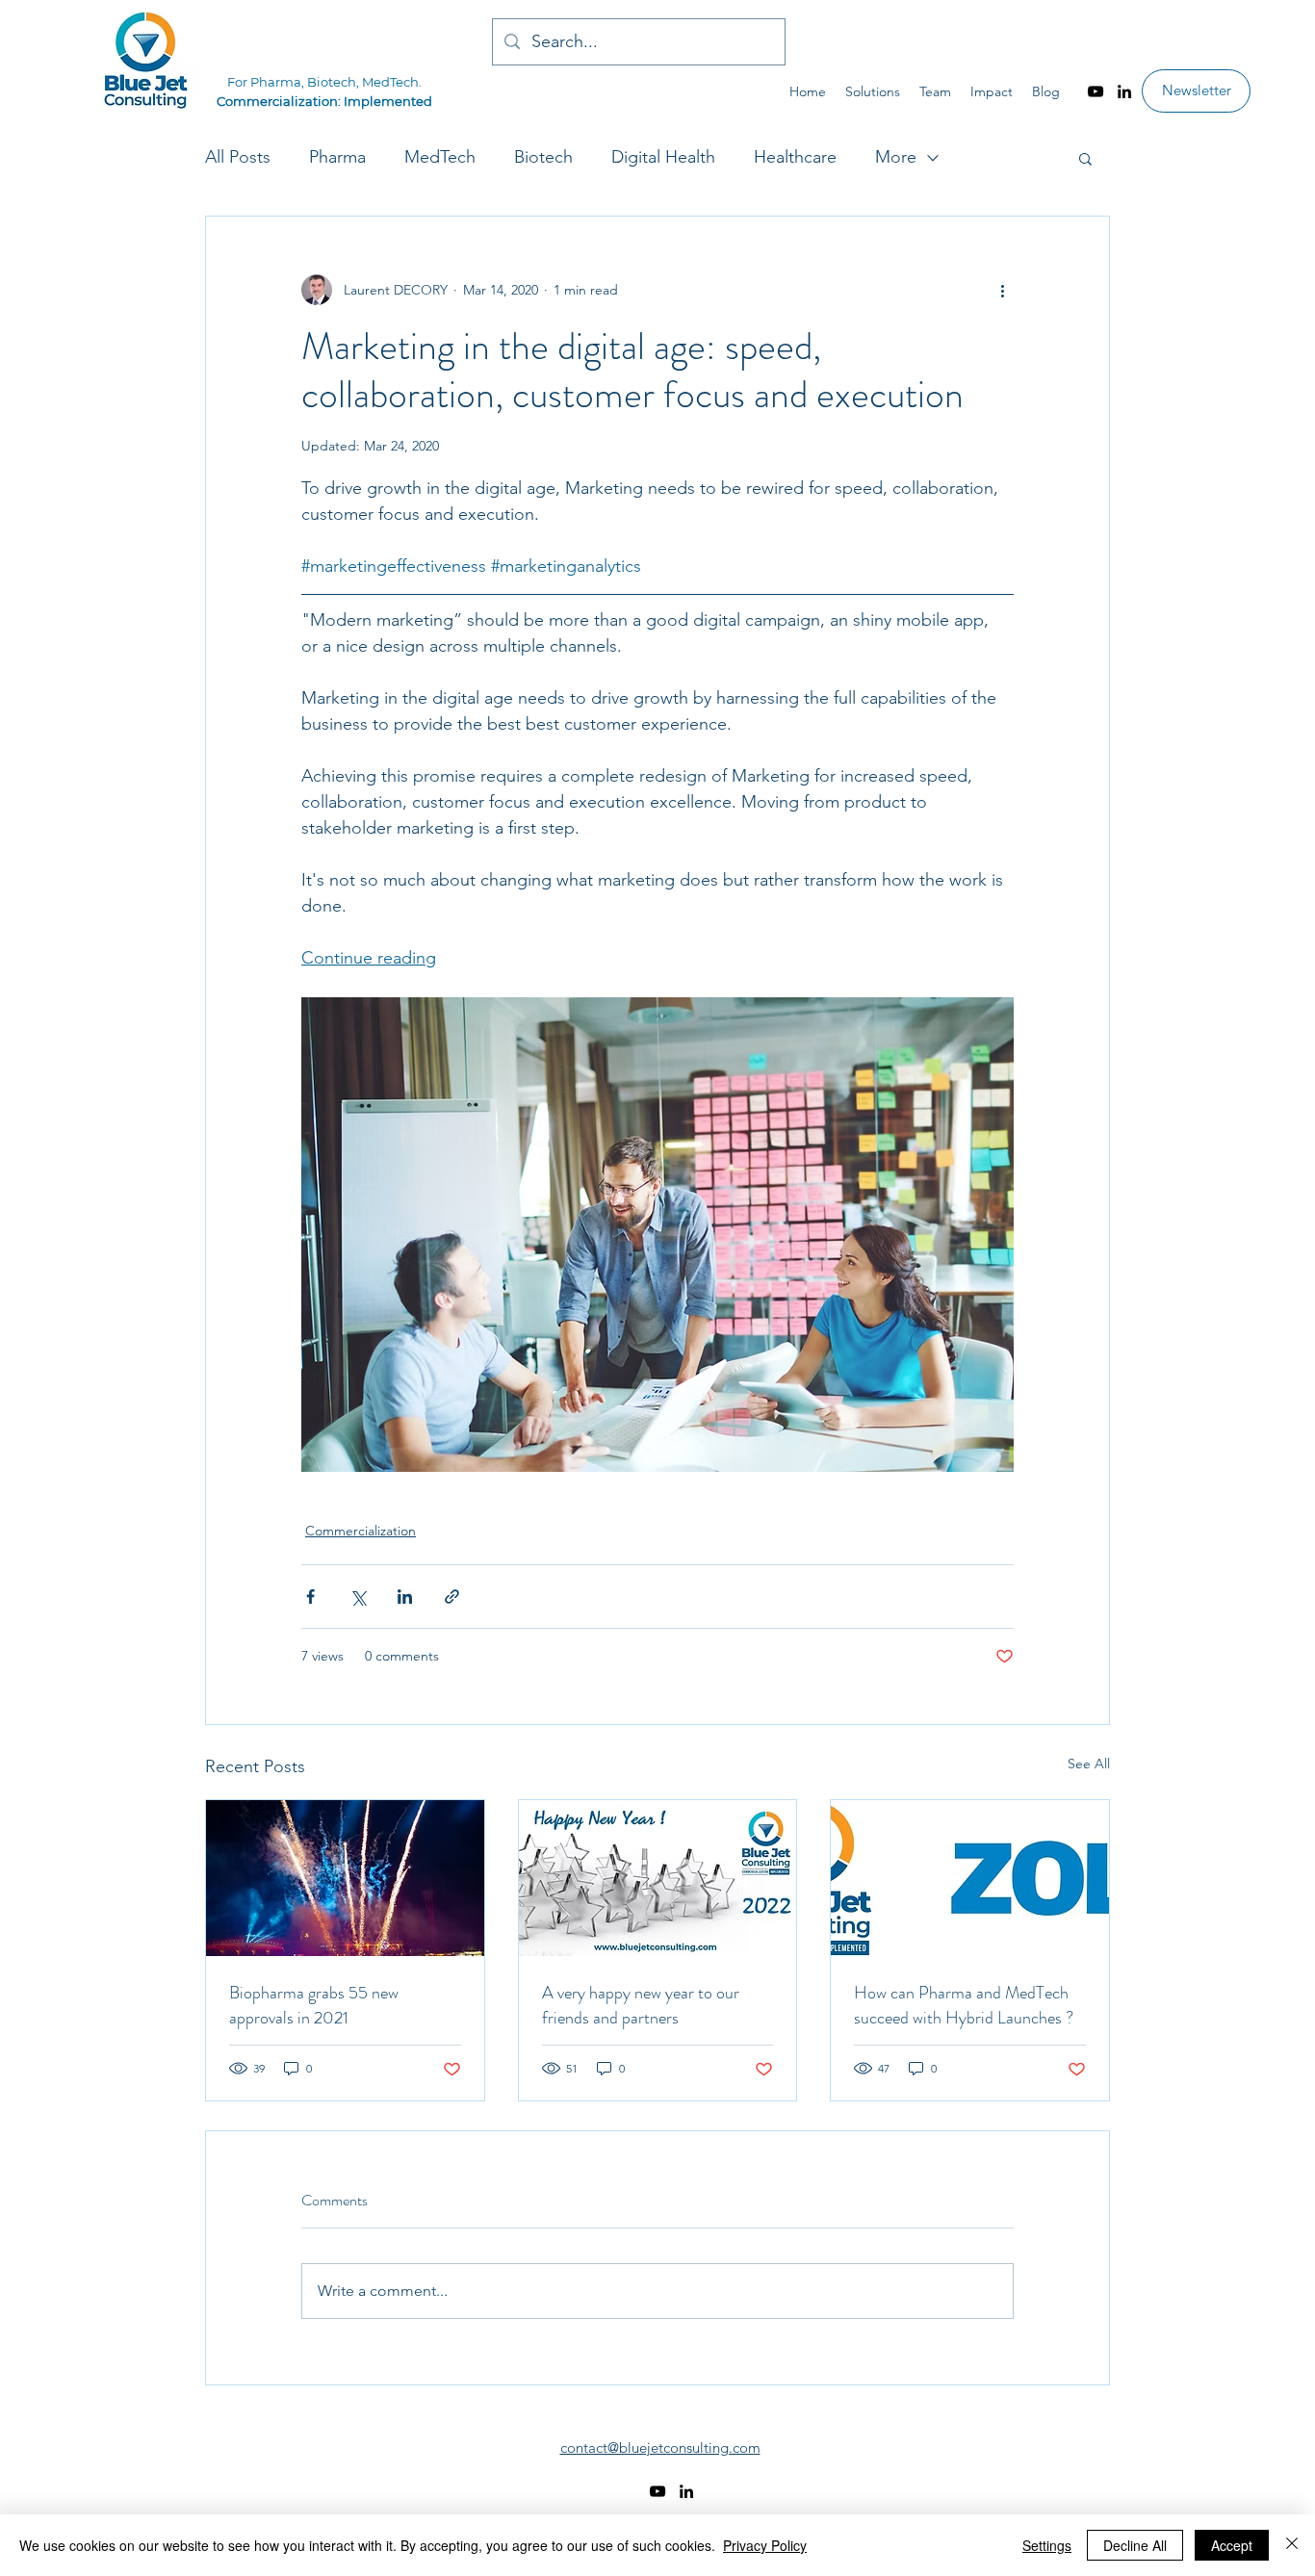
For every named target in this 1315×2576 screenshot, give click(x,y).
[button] (1085, 158)
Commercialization (361, 1531)
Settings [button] (1047, 2545)
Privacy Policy (765, 2545)
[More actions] (1002, 290)
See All (1089, 1764)
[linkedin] (1124, 91)
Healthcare (795, 157)
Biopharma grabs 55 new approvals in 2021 (314, 2005)
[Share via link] (452, 1597)
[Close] (1292, 2545)
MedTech (440, 157)
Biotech (543, 157)
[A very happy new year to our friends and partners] (658, 1878)
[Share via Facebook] (310, 1597)
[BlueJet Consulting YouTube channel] (1096, 91)
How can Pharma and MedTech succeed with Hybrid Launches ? (964, 2005)
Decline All (1135, 2545)
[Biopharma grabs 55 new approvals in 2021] (345, 1878)
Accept (1232, 2545)
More (896, 157)
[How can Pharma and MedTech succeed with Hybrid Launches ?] (970, 1878)
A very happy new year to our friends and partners (641, 2005)
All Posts (238, 157)
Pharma (337, 157)
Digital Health (663, 157)
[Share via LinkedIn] (405, 1597)
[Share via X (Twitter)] (358, 1597)
